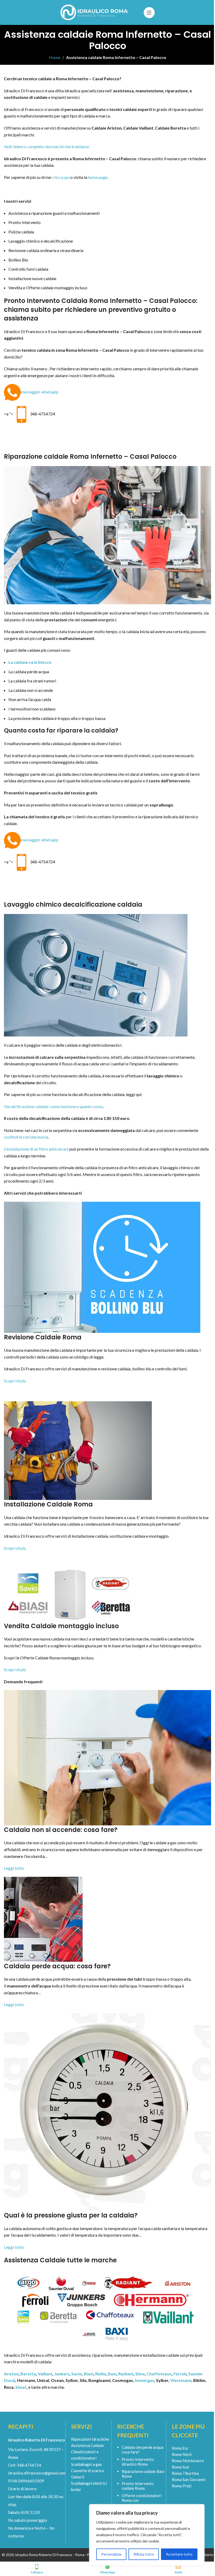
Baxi (112, 2374)
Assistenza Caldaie (87, 2445)
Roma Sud (180, 2467)
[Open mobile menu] (149, 13)
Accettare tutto (179, 2554)
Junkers (62, 2374)
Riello (101, 2374)
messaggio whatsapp (40, 392)
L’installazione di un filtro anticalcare (36, 1149)
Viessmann (181, 2380)
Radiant (126, 2374)
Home (55, 57)
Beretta (28, 2374)
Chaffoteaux (159, 2374)
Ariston (11, 2374)
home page (98, 177)
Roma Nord (182, 2454)
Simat (21, 2387)
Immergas (144, 2380)
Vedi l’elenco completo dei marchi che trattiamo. (47, 146)
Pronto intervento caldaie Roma (138, 2486)
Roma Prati (182, 2486)
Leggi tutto (14, 1868)
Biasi (89, 2374)
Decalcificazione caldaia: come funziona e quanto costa (53, 1106)
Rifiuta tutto (144, 2554)
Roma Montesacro (188, 2461)
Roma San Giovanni (189, 2479)
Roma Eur (180, 2448)
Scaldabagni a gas (87, 2464)
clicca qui (61, 177)
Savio (77, 2374)
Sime (140, 2374)
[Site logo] (95, 12)
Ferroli (180, 2374)
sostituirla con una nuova (26, 1137)
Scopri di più (15, 1381)
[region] (147, 2535)
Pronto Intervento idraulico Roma (138, 2462)
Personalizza (111, 2554)
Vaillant (45, 2374)
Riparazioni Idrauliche (90, 2439)
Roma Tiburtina (185, 2473)
